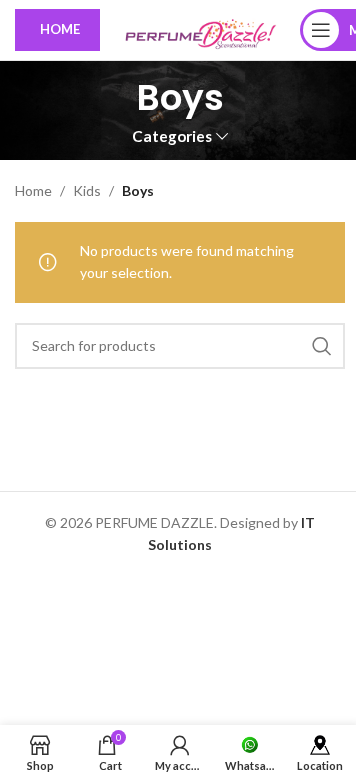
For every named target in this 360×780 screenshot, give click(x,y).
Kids (87, 190)
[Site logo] (200, 28)
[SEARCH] (322, 346)
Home (33, 190)
